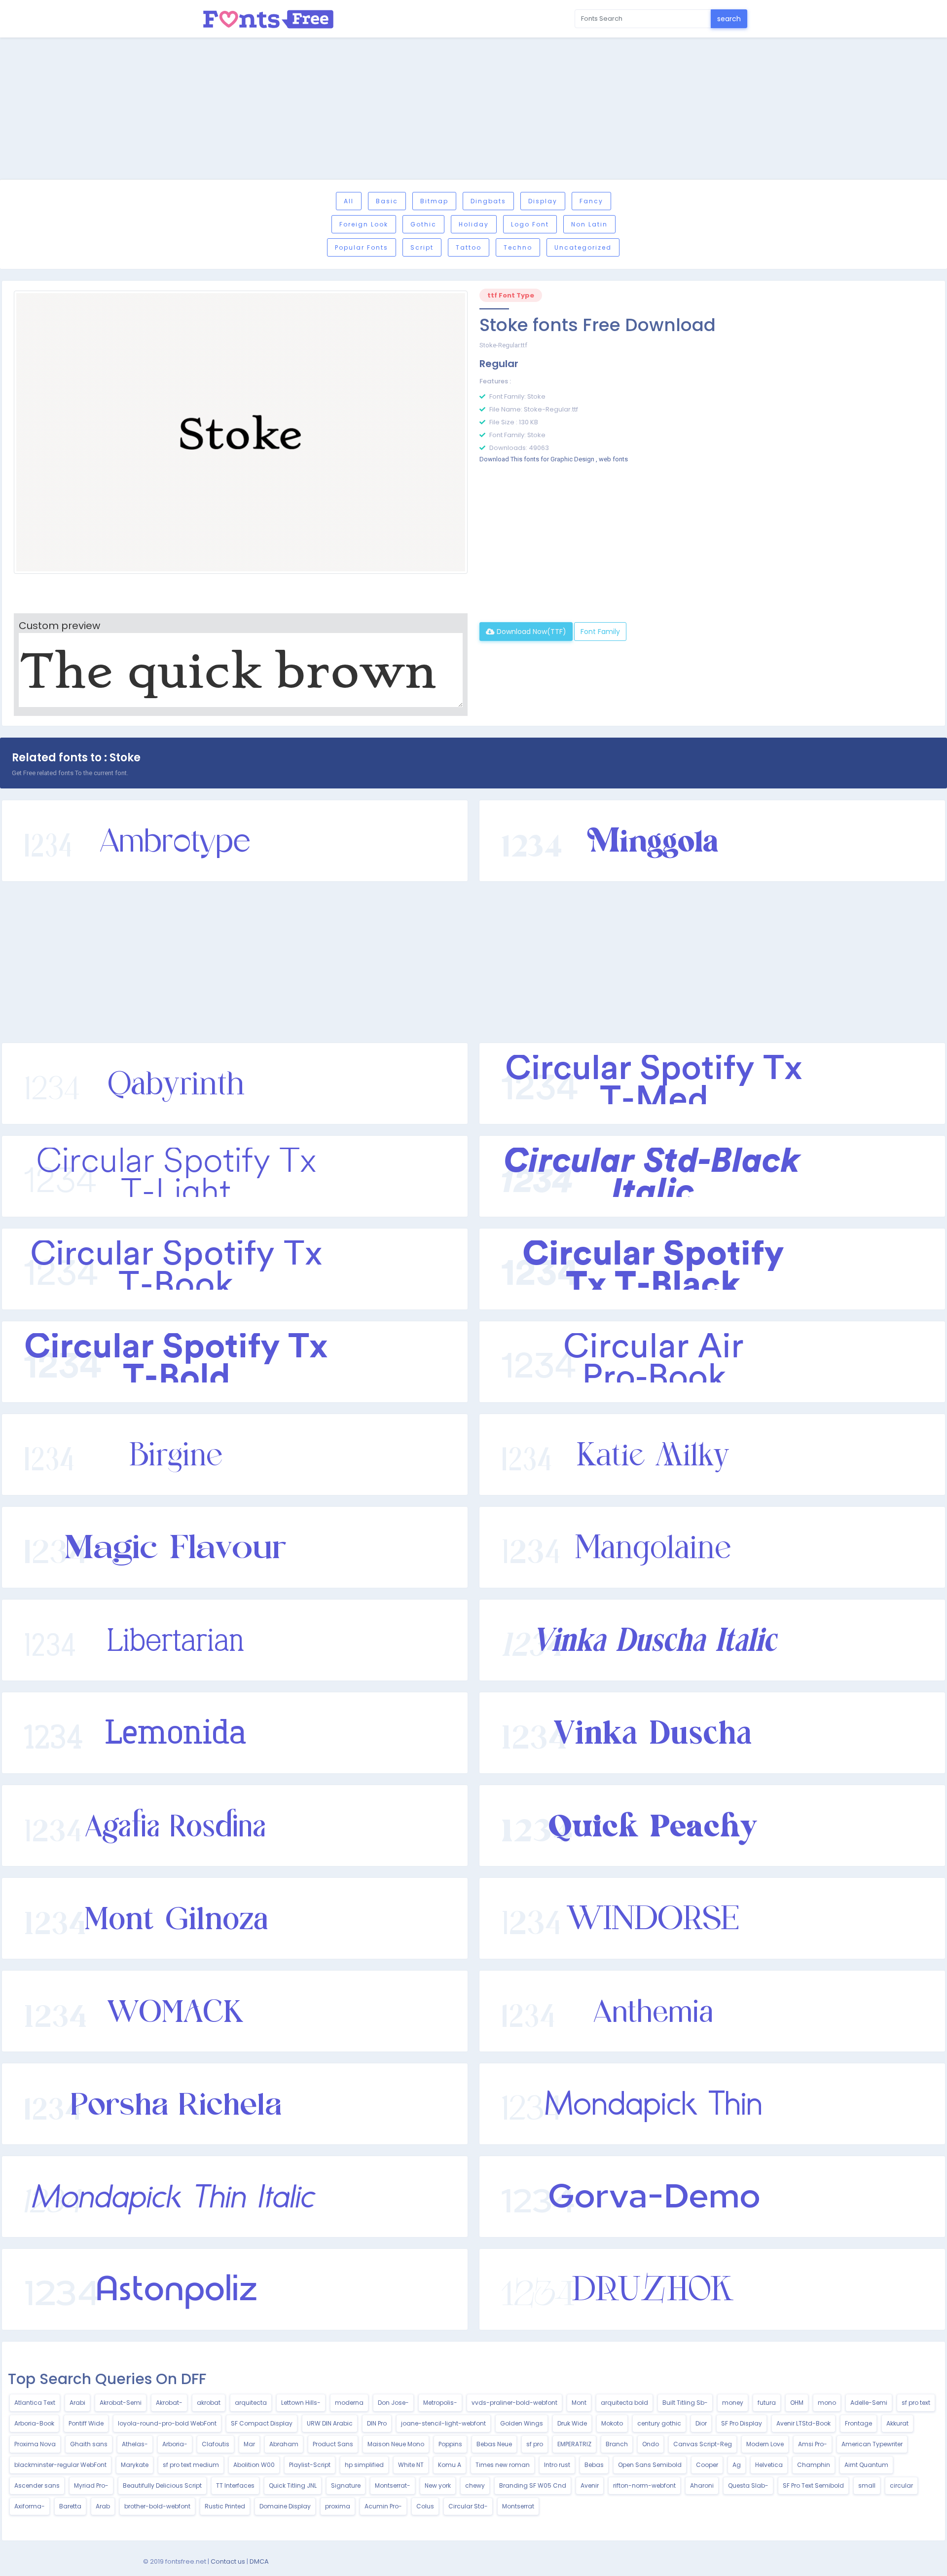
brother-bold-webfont (157, 2506)
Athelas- (135, 2444)
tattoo (469, 247)
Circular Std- (468, 2506)
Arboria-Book (34, 2423)
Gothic (423, 224)
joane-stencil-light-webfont (443, 2423)
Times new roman (503, 2465)
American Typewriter (872, 2444)
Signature (346, 2485)
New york (438, 2485)
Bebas (594, 2465)
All (349, 201)
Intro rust (557, 2465)
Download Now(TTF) (530, 632)
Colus (425, 2506)
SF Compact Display (262, 2423)
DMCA (259, 2561)
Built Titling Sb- (685, 2403)
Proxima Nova (35, 2444)
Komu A (450, 2465)
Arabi (77, 2403)
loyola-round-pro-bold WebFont (167, 2423)
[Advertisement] (473, 110)
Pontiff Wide (86, 2423)
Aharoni (702, 2485)
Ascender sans (37, 2485)
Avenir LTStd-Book (803, 2423)
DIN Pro (377, 2423)
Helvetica (769, 2465)
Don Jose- (393, 2403)
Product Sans (333, 2444)
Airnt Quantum (866, 2465)
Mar (249, 2444)
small (867, 2485)
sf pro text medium (191, 2465)
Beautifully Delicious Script (162, 2485)
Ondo (651, 2444)
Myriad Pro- (91, 2485)
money (733, 2403)
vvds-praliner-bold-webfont (514, 2403)
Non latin (589, 224)
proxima (338, 2506)
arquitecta (251, 2403)
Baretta (70, 2506)
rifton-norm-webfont (644, 2485)
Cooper (707, 2465)
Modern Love (765, 2444)
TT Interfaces (235, 2485)
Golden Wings (522, 2423)
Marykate (135, 2465)
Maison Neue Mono (396, 2444)
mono (827, 2403)
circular (901, 2485)
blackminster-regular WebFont (60, 2465)
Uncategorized (583, 247)
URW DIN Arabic (330, 2423)
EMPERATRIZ (574, 2444)
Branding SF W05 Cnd (533, 2485)
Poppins (450, 2444)
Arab (103, 2506)
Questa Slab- (748, 2485)
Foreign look (364, 224)
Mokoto (612, 2423)
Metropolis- (440, 2403)
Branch (617, 2444)
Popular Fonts (362, 247)
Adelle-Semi (869, 2403)
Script (422, 247)
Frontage (858, 2423)
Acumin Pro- (383, 2506)
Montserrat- (393, 2485)
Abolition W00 (254, 2465)
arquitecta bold (624, 2403)
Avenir (590, 2485)
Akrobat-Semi (121, 2403)
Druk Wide (572, 2423)
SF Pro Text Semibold (813, 2485)
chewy (475, 2485)
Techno (518, 247)
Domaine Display (285, 2506)
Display (543, 201)
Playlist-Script (310, 2465)
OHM (797, 2403)
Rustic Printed (225, 2506)
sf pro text (916, 2403)
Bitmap (434, 201)
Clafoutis (216, 2444)
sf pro (535, 2444)
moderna (349, 2403)
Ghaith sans (89, 2444)
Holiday (474, 224)
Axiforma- (30, 2506)
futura (767, 2403)
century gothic (659, 2423)
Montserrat (518, 2506)
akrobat (209, 2403)
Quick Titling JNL (293, 2485)
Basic (387, 201)
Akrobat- (169, 2403)
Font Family (600, 632)
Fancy (591, 201)
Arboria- (175, 2444)
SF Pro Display (742, 2423)
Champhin (814, 2465)
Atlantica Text (35, 2403)
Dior (701, 2423)
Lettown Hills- (301, 2403)
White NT (411, 2465)
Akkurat (897, 2423)
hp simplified (364, 2465)
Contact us (228, 2561)
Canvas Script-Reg (703, 2444)
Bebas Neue (494, 2444)
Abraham (284, 2444)
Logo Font (530, 224)
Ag (737, 2465)
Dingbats (488, 201)
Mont (579, 2403)
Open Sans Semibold (650, 2465)
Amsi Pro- (813, 2444)
